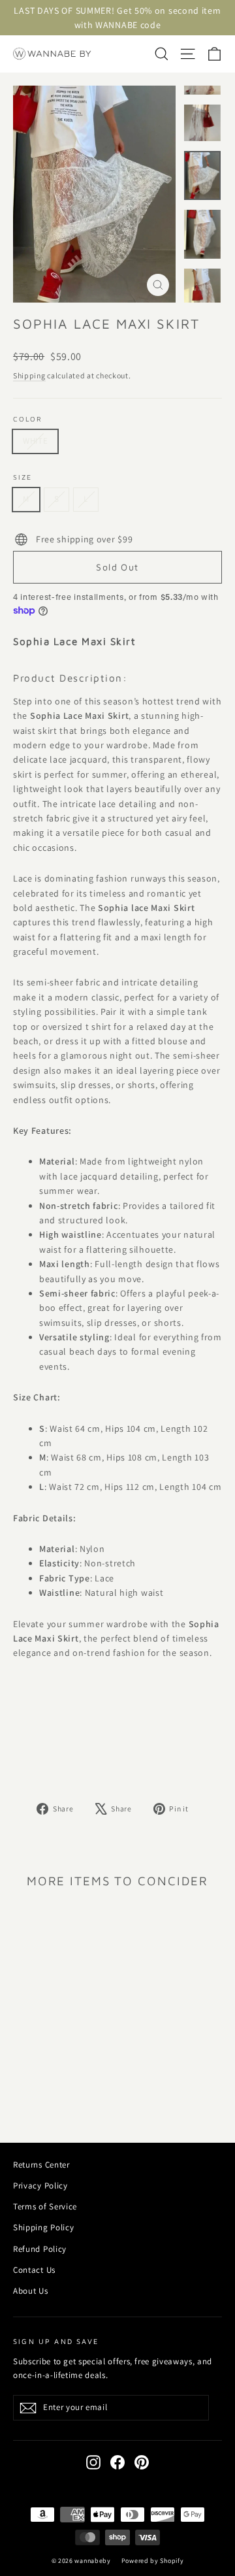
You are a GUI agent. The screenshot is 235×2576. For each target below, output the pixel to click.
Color (28, 419)
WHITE (35, 441)
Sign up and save (56, 2341)
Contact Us (34, 2270)
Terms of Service (45, 2206)
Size (23, 477)
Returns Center (41, 2165)
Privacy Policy (40, 2186)
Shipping (29, 375)
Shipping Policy (44, 2227)
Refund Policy (40, 2249)
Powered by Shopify (153, 2561)
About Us (31, 2291)
